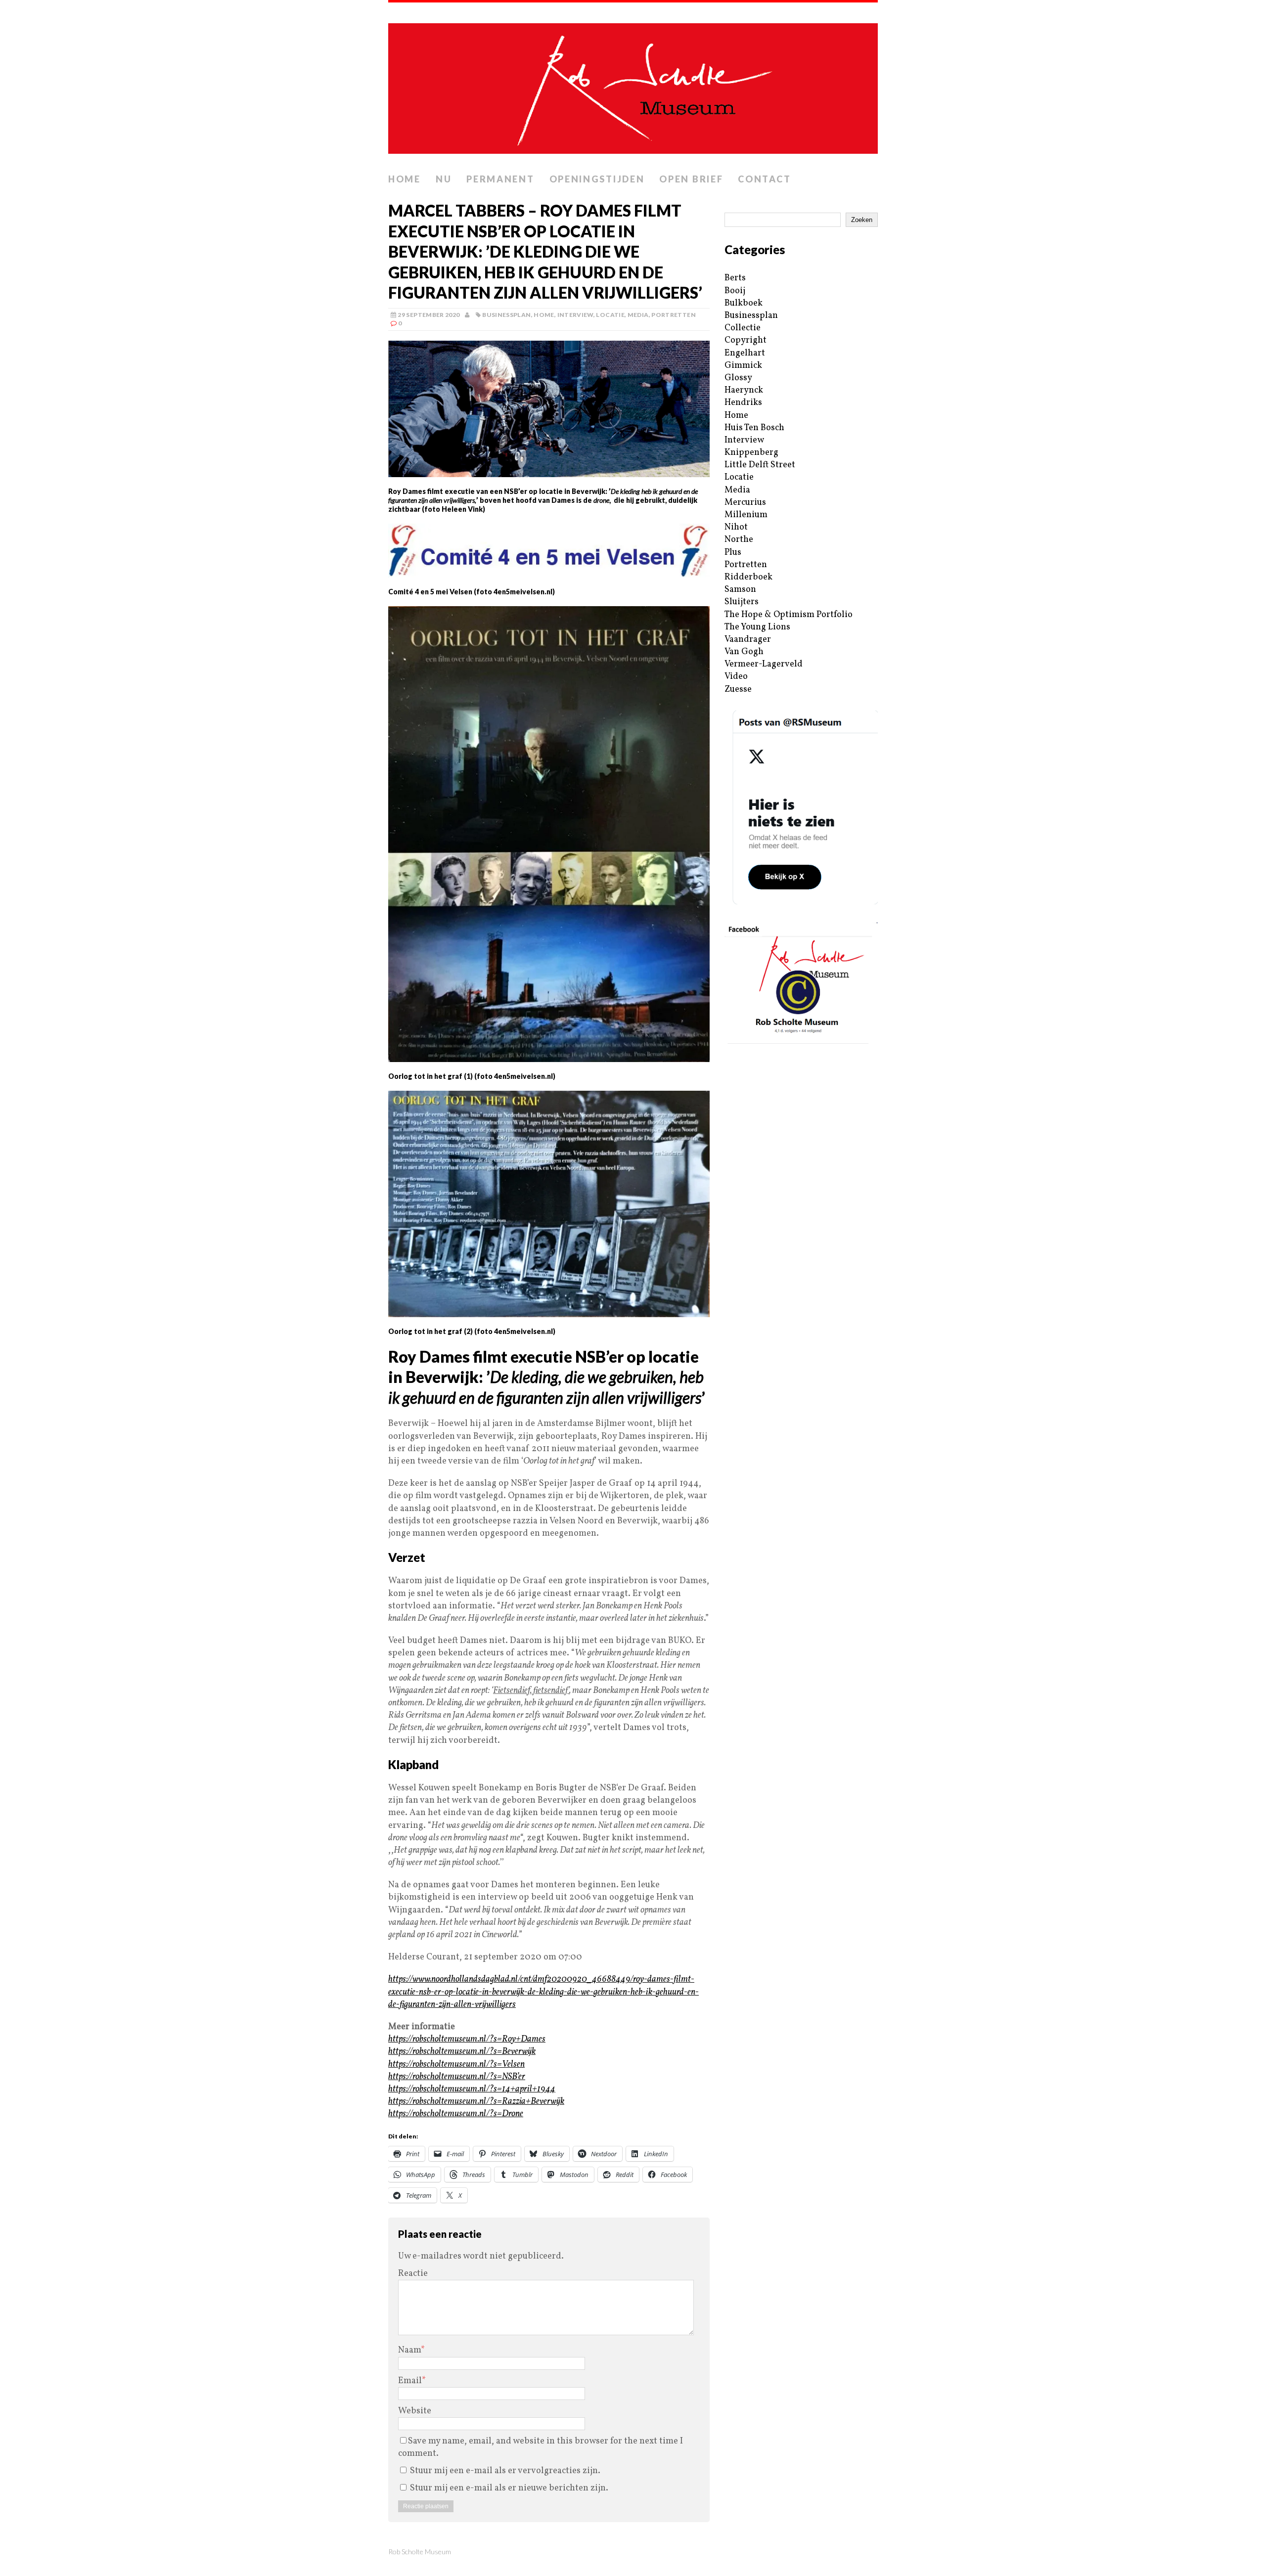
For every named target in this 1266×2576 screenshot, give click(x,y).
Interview (575, 315)
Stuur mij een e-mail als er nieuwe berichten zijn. (509, 2488)
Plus (733, 553)
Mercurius (745, 503)
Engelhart (745, 353)
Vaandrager (748, 640)
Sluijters (742, 602)
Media (638, 315)
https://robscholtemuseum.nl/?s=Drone (456, 2114)
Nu (444, 179)
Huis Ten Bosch (754, 428)
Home (405, 179)
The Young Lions (757, 627)
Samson (740, 590)
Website (415, 2411)
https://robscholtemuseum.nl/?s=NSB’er (457, 2077)
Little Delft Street (760, 465)
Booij (735, 291)
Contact (764, 179)
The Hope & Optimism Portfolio (789, 615)
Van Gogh (744, 652)
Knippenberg (751, 453)
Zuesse (738, 689)
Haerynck (744, 390)
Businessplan (506, 315)
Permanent (500, 179)
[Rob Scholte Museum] (633, 86)
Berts (735, 278)
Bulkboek (744, 303)
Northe (739, 540)
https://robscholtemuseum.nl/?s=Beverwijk (462, 2052)
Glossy (738, 378)
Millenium (746, 515)
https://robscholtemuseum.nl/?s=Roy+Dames (467, 2039)
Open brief (691, 179)
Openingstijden (597, 179)
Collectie (743, 328)
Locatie (610, 315)
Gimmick (743, 366)
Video (736, 677)
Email (410, 2381)
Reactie (413, 2274)
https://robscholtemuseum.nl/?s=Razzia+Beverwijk (476, 2102)
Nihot (736, 527)
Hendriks (743, 403)
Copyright (746, 340)
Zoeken (862, 220)
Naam (409, 2350)
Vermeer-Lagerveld (764, 664)
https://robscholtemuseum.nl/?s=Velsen (456, 2065)
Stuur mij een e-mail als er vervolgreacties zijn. (505, 2471)
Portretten (674, 315)
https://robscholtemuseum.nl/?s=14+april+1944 (472, 2089)
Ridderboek (748, 577)
